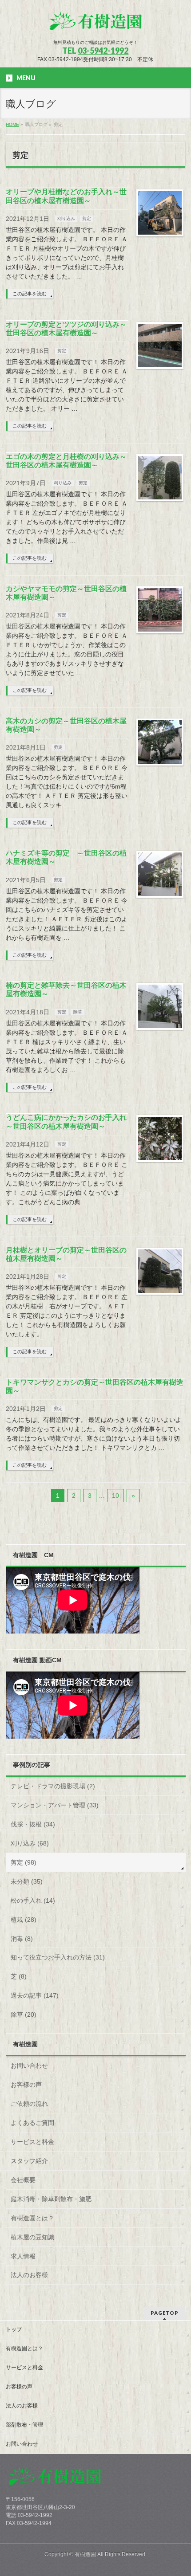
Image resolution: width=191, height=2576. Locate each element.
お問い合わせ (29, 2066)
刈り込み (66, 218)
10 (115, 1496)
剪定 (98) (24, 1862)
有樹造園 (85, 2554)
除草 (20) (24, 2014)
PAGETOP (165, 2313)
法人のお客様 (29, 2275)
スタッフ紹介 (29, 2161)
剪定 (87, 218)
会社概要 (23, 2180)
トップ (14, 2329)
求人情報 (23, 2256)
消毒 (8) (22, 1939)
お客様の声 (26, 2085)
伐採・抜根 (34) (33, 1824)
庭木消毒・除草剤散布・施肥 (51, 2199)
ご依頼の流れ (29, 2104)
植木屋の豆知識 (32, 2237)
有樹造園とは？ (32, 2218)
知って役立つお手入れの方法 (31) (58, 1957)
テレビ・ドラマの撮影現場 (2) (53, 1786)
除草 (78, 1012)
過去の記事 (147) (35, 1995)
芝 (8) (19, 1976)
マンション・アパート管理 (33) (55, 1805)
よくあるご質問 (32, 2123)
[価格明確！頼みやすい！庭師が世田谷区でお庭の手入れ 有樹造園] (95, 25)
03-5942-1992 (103, 51)
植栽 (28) (24, 1920)
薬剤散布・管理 (24, 2425)
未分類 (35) (27, 1881)
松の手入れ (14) (33, 1901)
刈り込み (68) (30, 1843)
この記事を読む (30, 294)
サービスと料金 (32, 2142)
